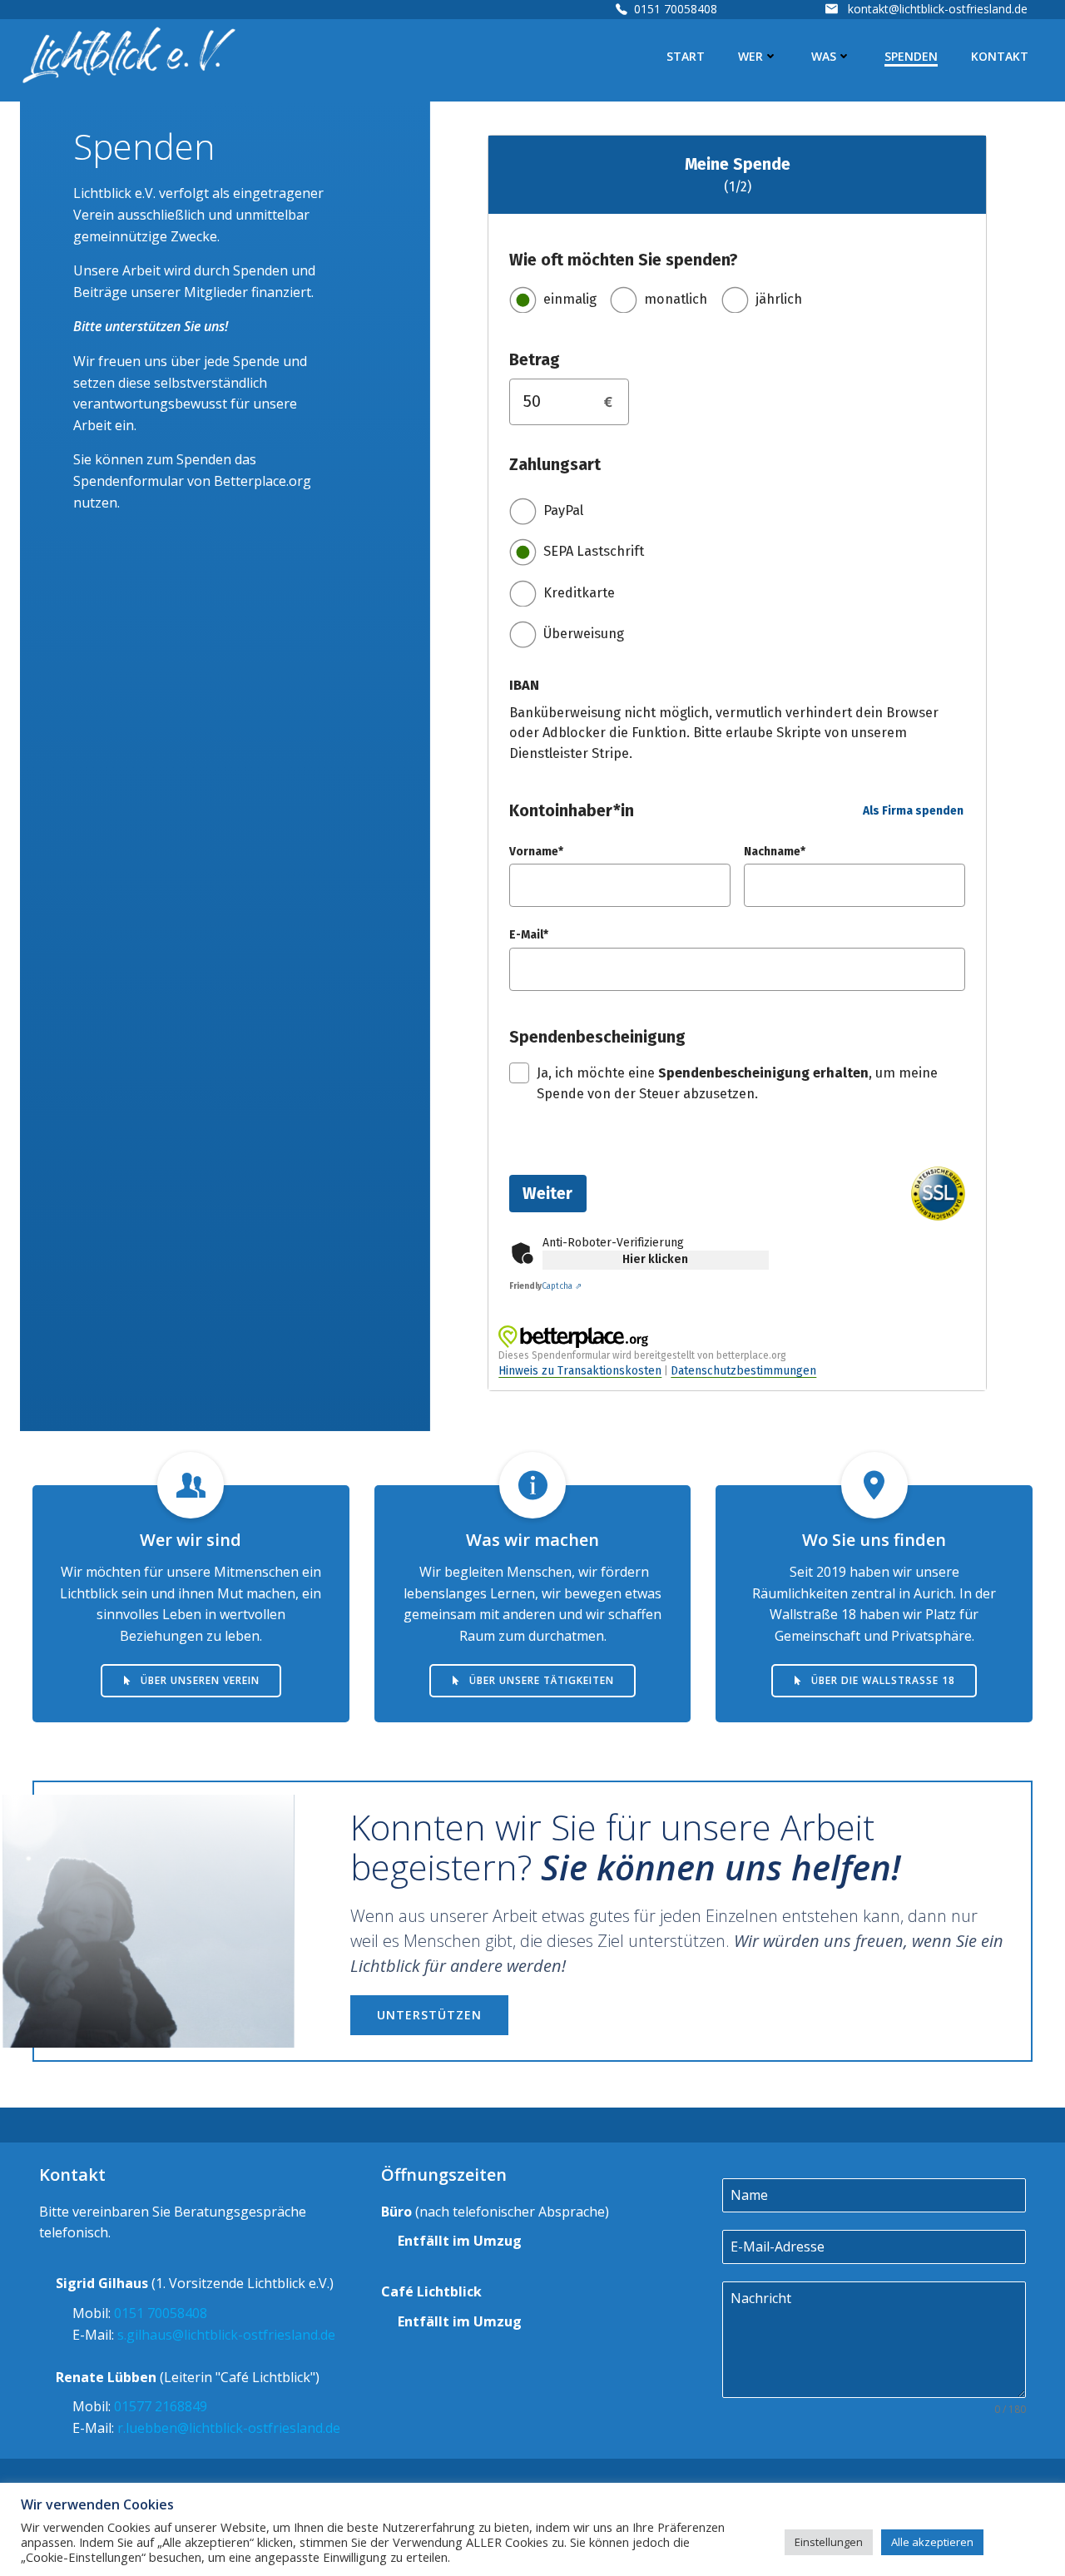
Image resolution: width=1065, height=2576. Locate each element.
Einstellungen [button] (829, 2542)
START (686, 56)
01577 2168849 (161, 2406)
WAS (824, 56)
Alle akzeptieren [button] (932, 2542)
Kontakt (1000, 56)
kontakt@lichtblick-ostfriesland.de (938, 9)
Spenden (911, 56)
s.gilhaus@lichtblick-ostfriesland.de (226, 2335)
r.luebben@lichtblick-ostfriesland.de (229, 2428)
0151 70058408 (676, 9)
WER (750, 56)
